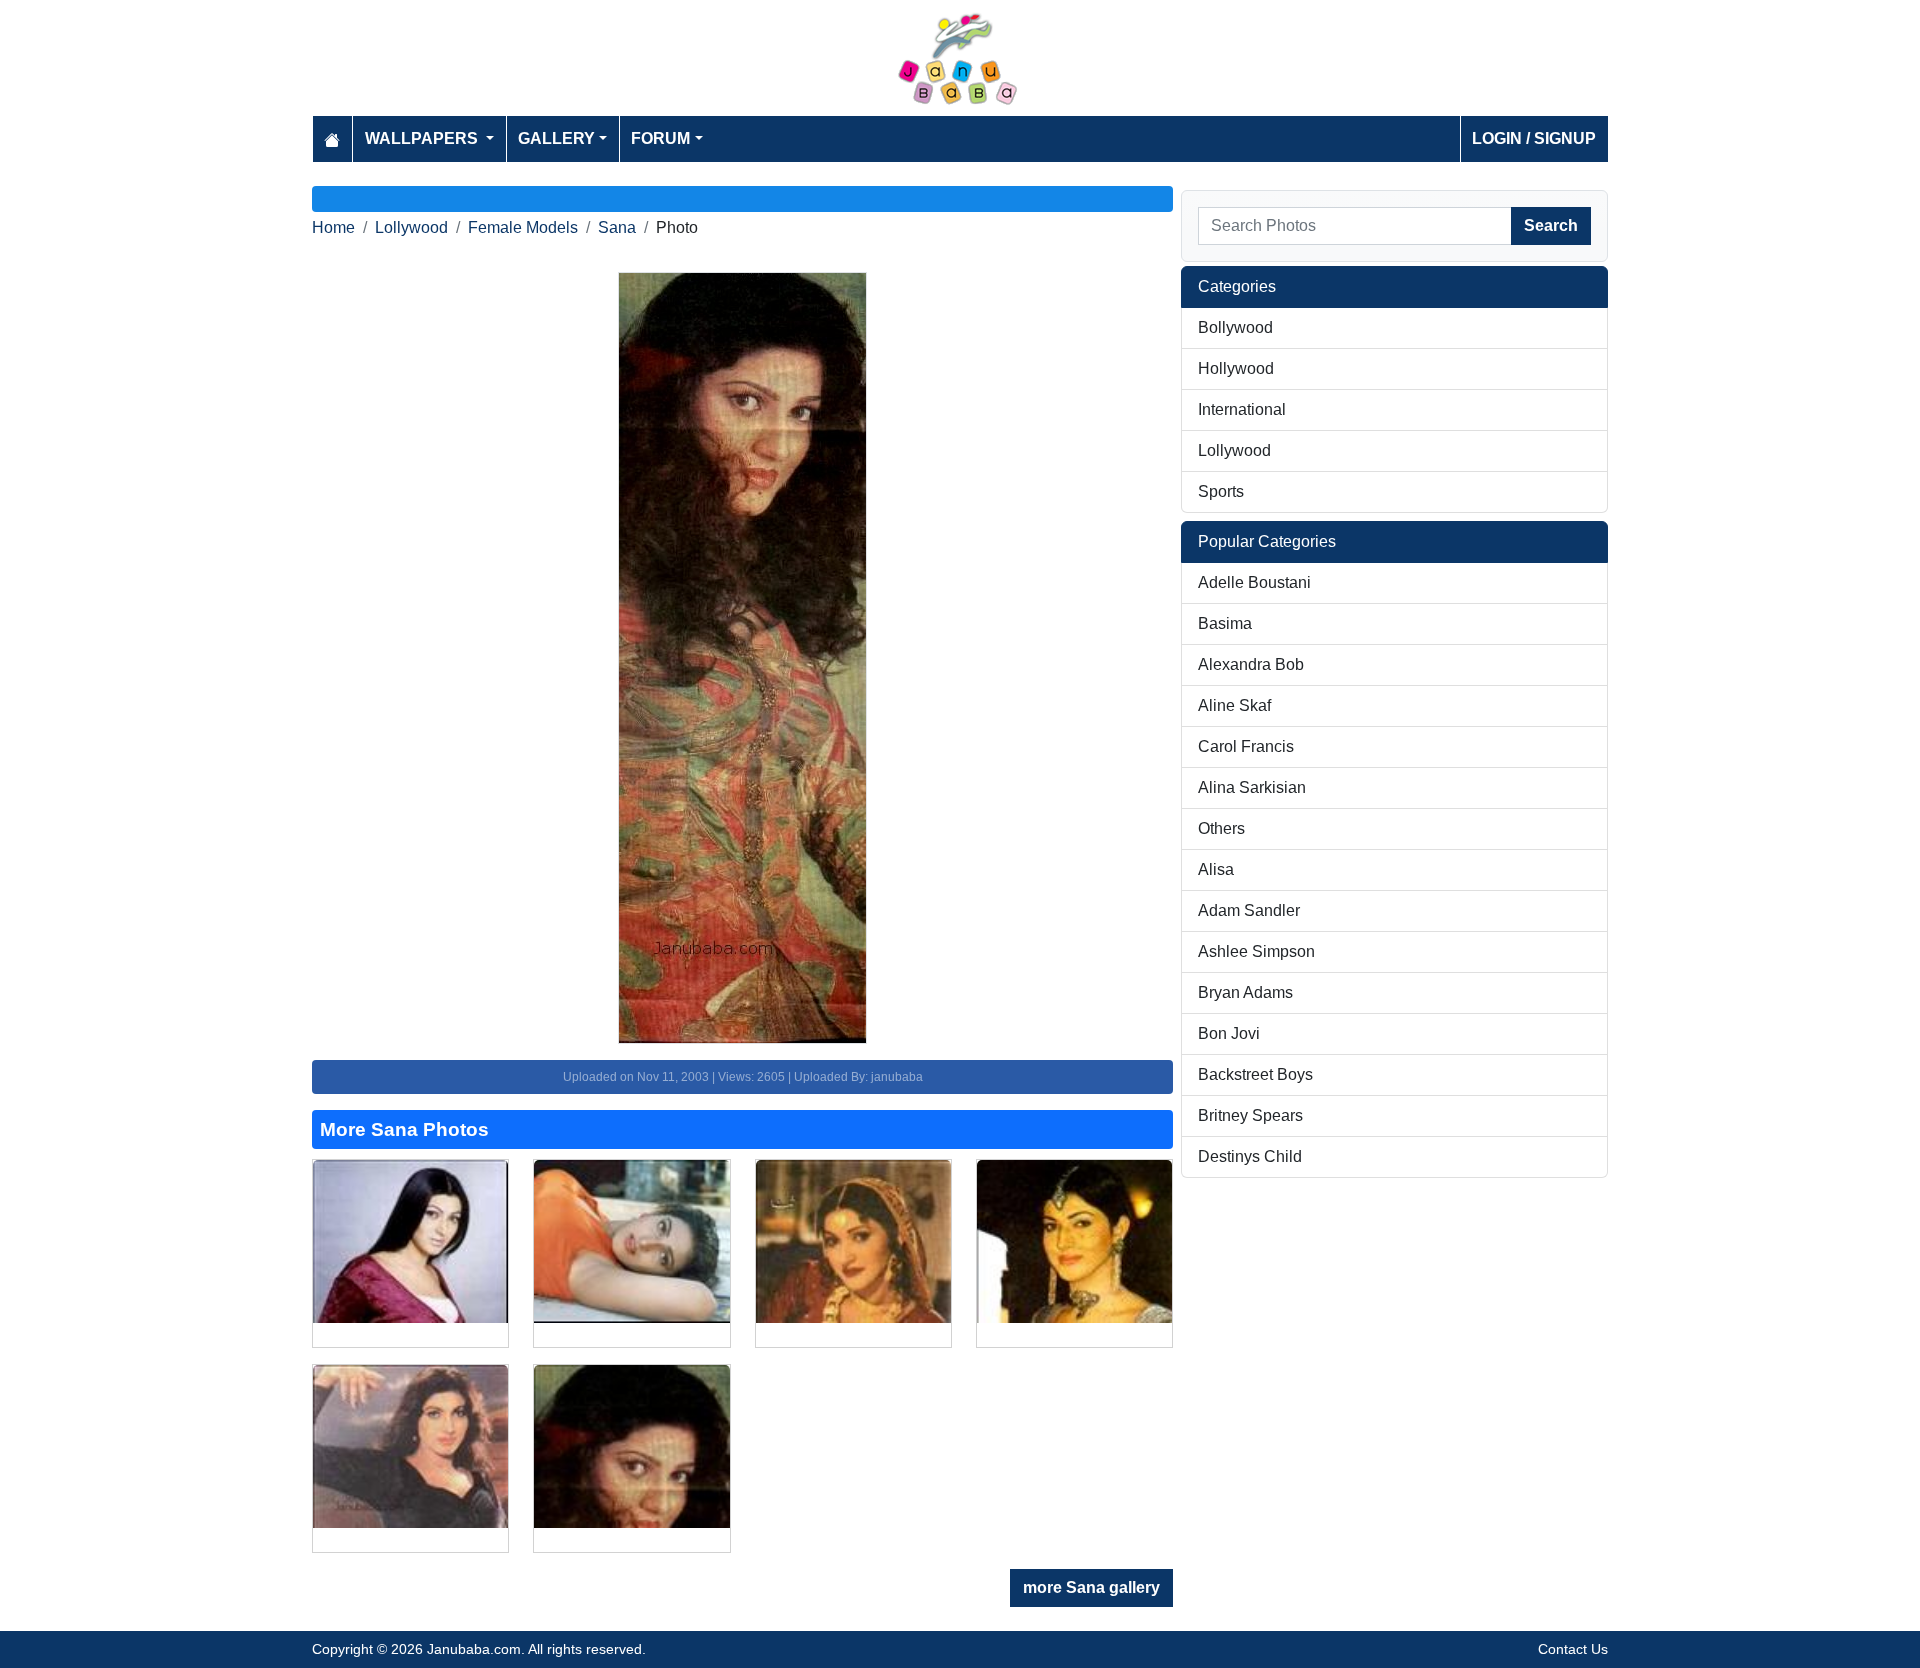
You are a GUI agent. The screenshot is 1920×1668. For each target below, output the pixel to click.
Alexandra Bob (1251, 664)
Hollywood (1236, 368)
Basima (1225, 623)
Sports (1221, 491)
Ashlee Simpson (1256, 951)
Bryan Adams (1245, 992)
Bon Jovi (1229, 1033)
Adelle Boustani (1254, 582)
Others (1221, 828)
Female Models (523, 227)
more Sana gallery (1091, 1587)
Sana (617, 227)
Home (333, 227)
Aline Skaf (1234, 705)
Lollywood (411, 227)
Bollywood (1235, 327)
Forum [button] (660, 138)
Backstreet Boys (1255, 1074)
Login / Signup (1534, 138)
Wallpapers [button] (423, 138)
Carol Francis (1246, 746)
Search (1551, 225)
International (1242, 409)
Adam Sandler (1249, 910)
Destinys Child (1250, 1156)
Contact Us (1573, 1649)
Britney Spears (1250, 1115)
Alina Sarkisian (1252, 787)
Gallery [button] (556, 138)
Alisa (1216, 869)
